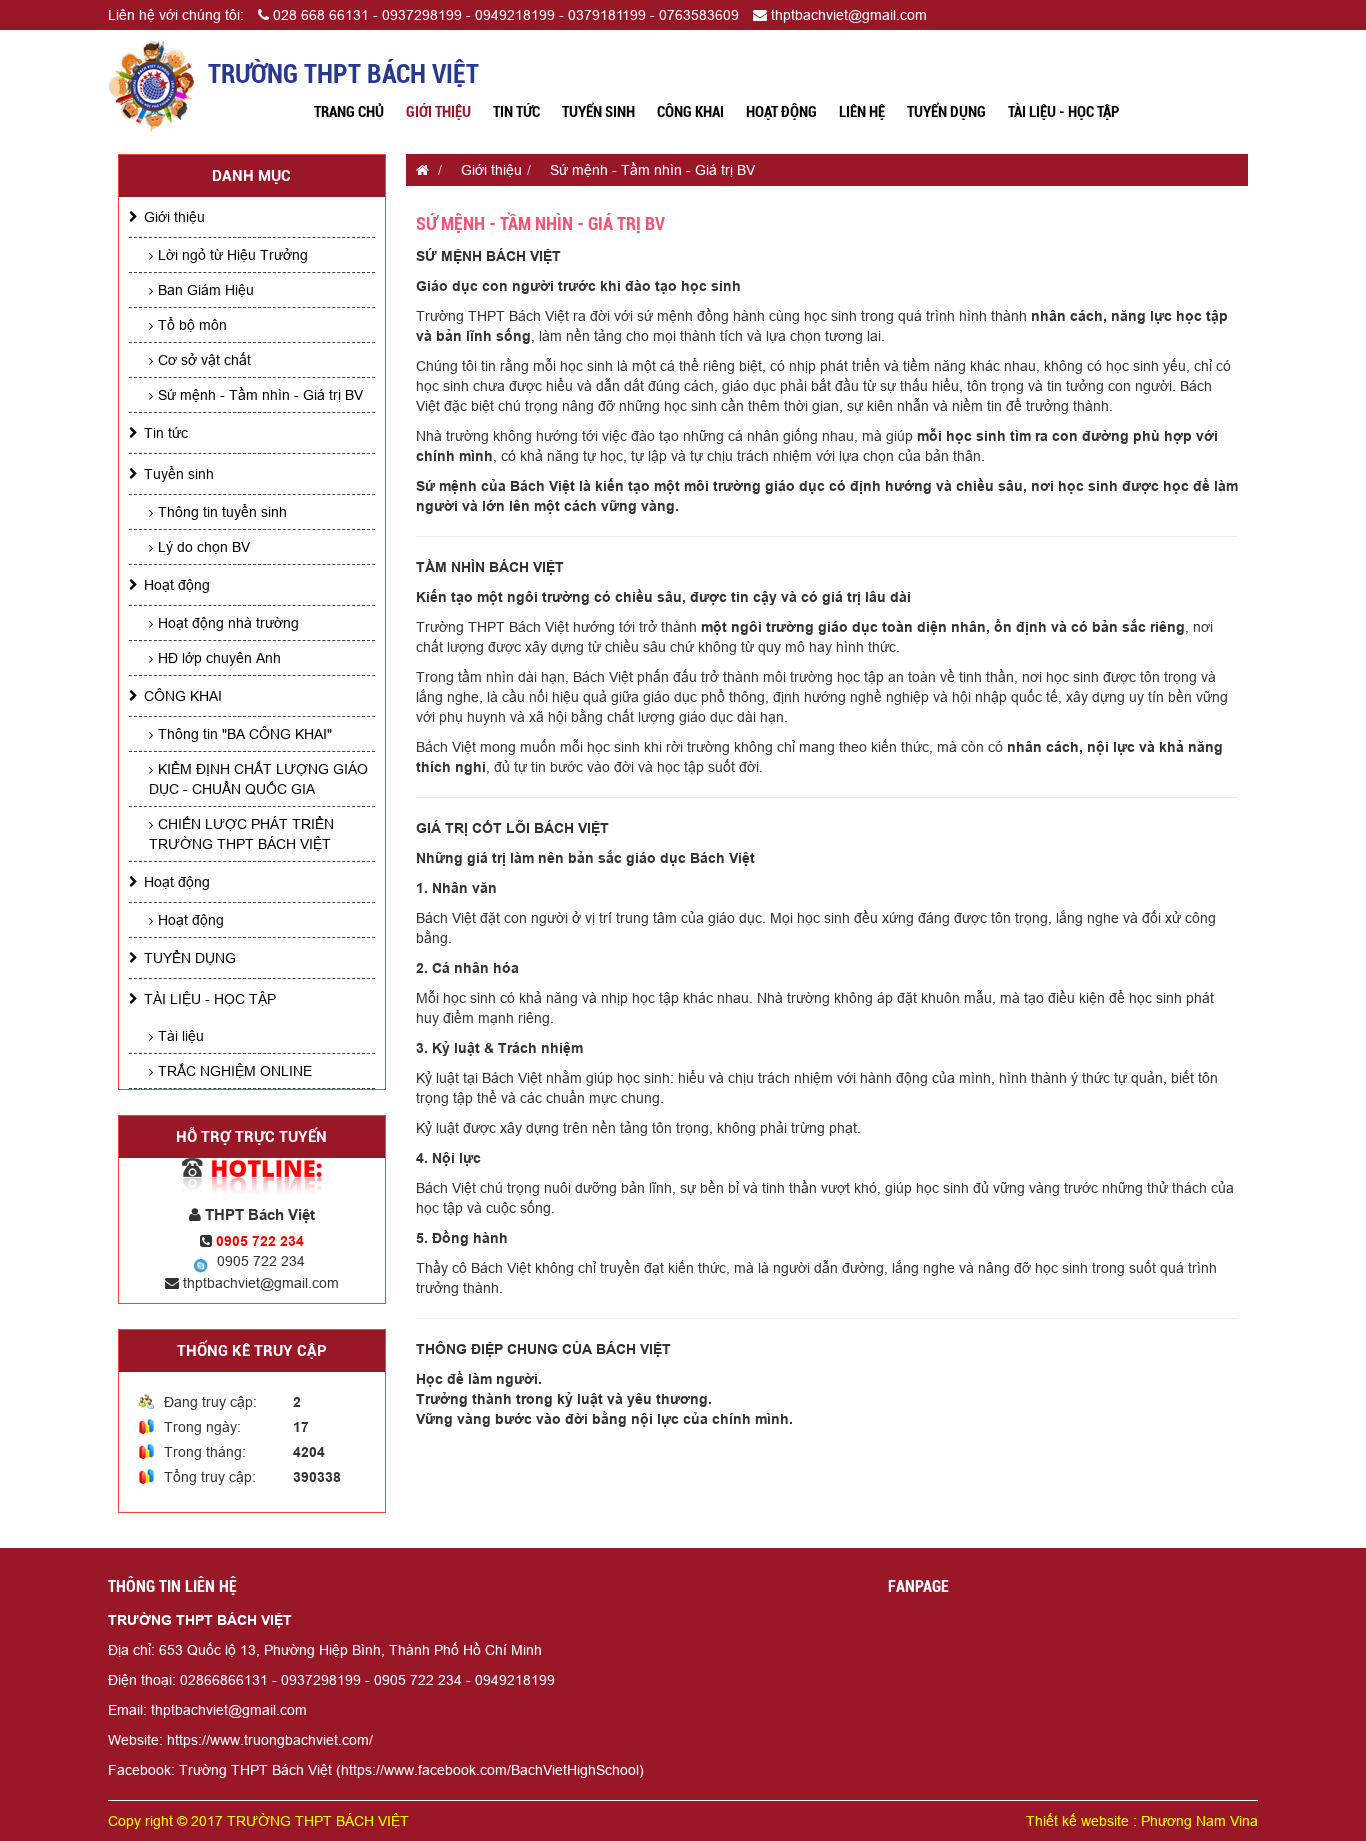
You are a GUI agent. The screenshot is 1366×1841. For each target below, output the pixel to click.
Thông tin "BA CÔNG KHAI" (245, 734)
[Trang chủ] (417, 170)
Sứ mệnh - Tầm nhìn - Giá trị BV (260, 395)
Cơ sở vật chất (204, 360)
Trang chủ (349, 112)
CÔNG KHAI (690, 112)
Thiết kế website (1077, 1821)
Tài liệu (181, 1036)
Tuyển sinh (598, 112)
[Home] (151, 85)
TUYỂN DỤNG (946, 112)
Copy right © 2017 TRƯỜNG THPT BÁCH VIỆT (258, 1821)
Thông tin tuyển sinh (222, 512)
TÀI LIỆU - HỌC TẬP (1063, 112)
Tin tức (516, 112)
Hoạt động (781, 112)
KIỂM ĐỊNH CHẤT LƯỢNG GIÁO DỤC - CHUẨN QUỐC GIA (258, 779)
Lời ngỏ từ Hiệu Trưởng (233, 255)
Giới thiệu (438, 112)
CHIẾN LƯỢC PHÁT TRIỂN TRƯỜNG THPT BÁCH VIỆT (241, 834)
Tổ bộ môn (192, 325)
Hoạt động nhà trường (228, 623)
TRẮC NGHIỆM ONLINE (235, 1071)
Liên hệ (862, 112)
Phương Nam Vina (1199, 1821)
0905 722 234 (261, 1261)
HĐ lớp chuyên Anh (219, 658)
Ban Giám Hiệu (206, 290)
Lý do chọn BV (204, 547)
